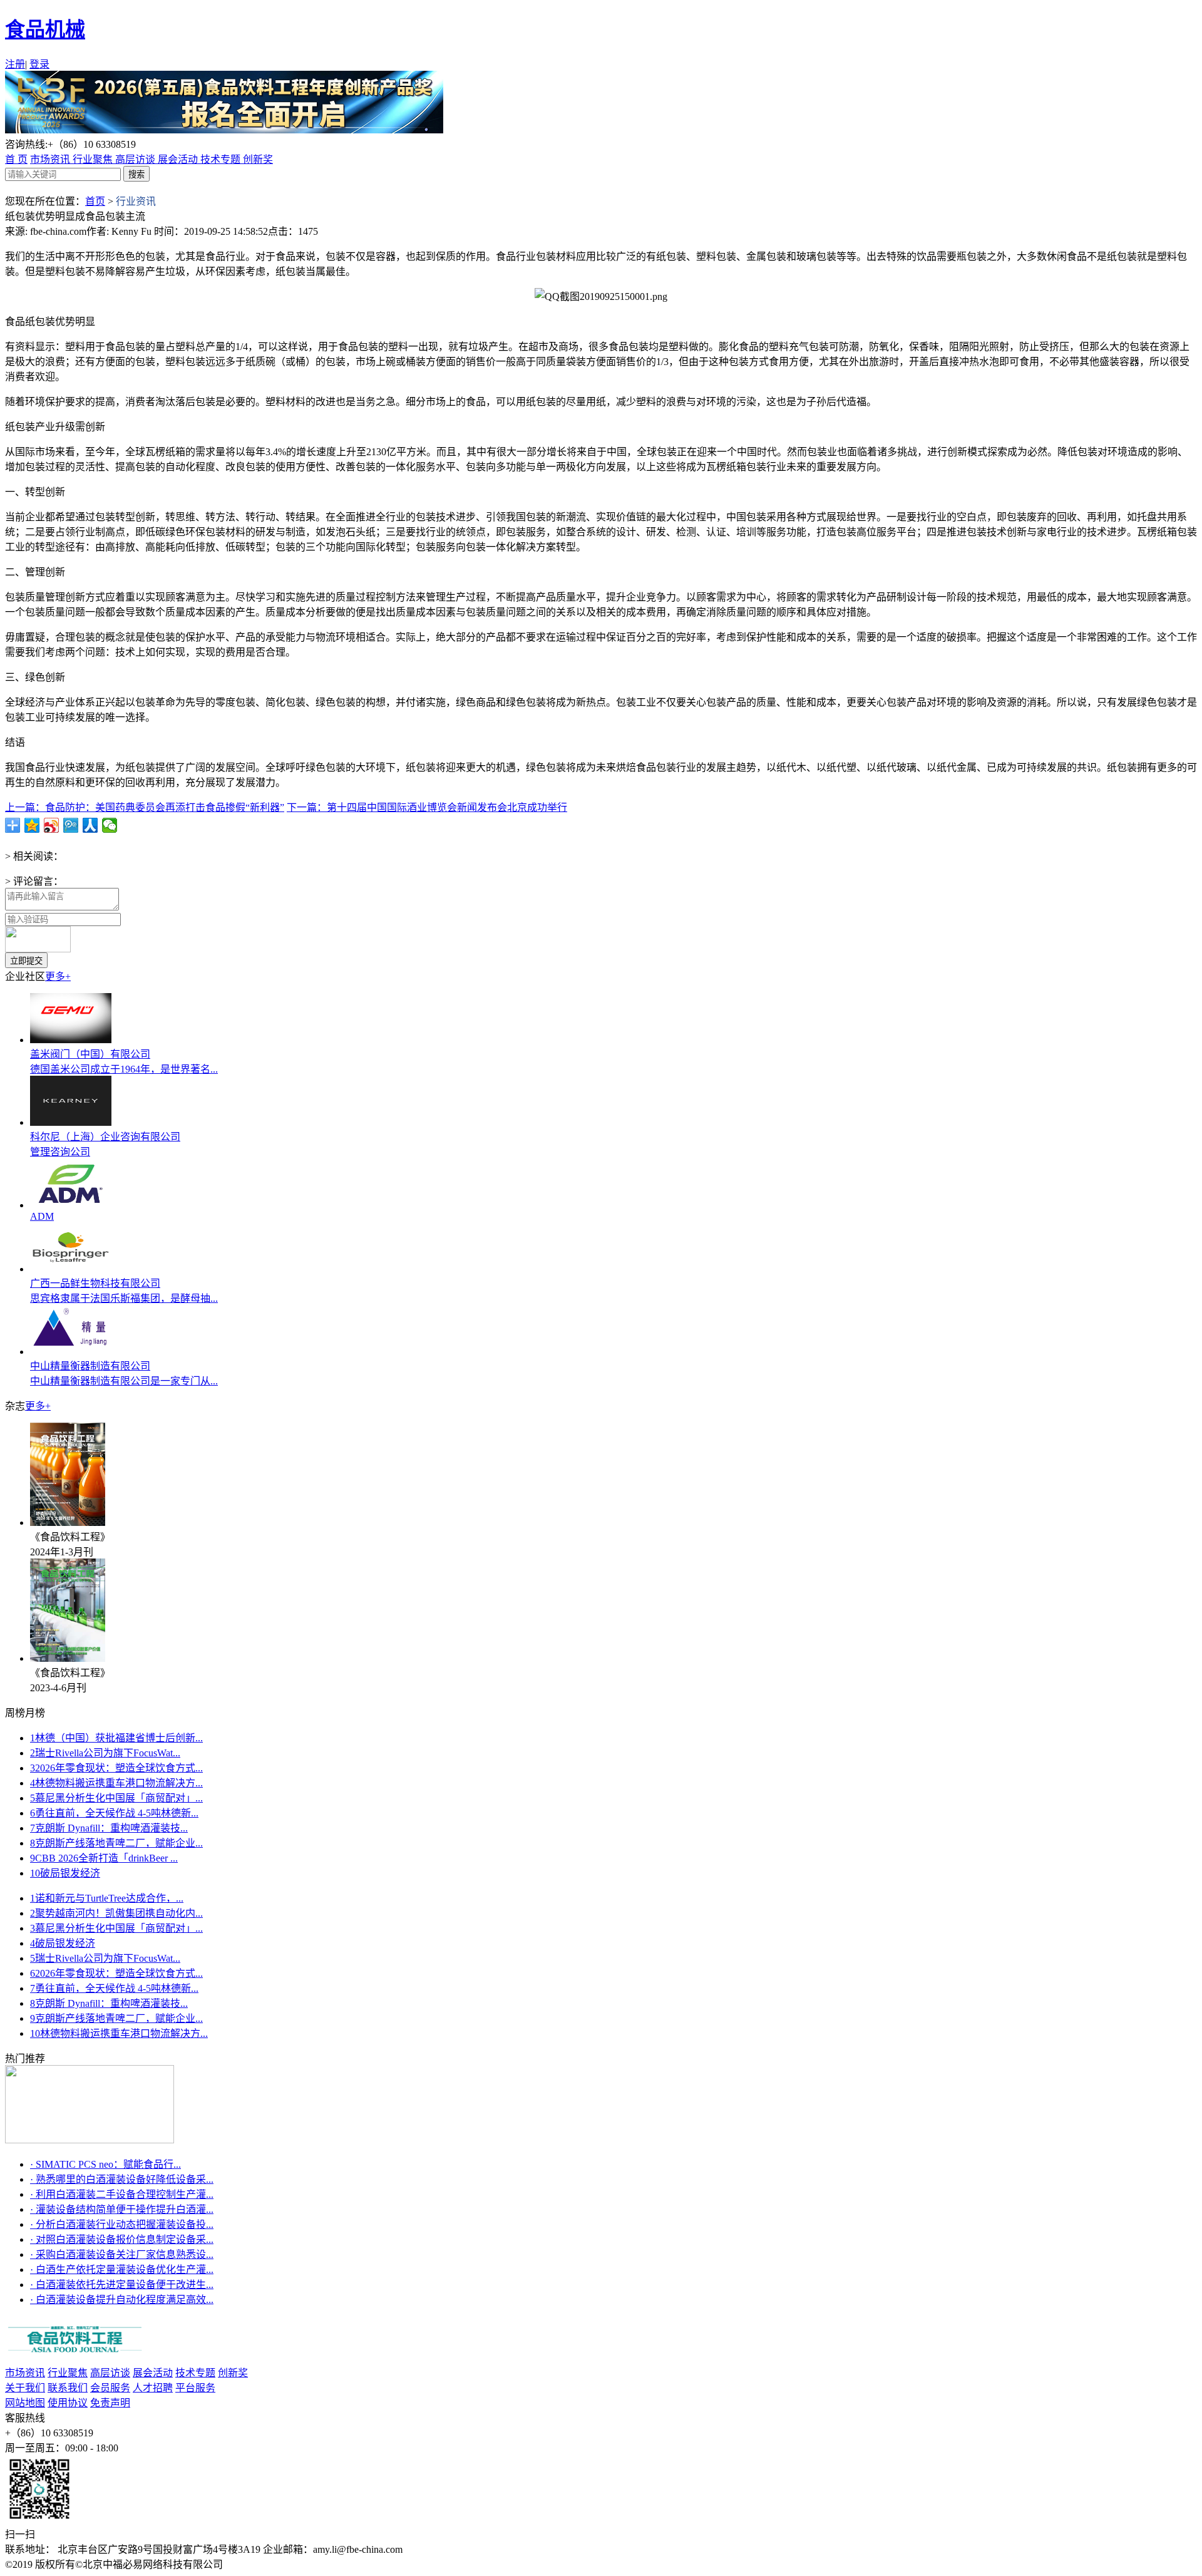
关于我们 (25, 2388)
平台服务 (195, 2388)
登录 (39, 64)
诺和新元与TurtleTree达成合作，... (107, 1898)
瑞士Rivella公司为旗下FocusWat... (105, 1753)
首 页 (16, 159)
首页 (95, 201)
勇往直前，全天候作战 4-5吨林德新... (114, 1813)
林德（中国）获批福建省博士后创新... (116, 1738)
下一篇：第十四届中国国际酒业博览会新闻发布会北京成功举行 (427, 807)
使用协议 (68, 2403)
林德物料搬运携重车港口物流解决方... (116, 1783)
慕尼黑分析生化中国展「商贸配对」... (116, 1798)
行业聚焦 (94, 159)
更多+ (58, 976)
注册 (15, 64)
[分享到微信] (110, 825)
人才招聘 (153, 2388)
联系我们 (68, 2388)
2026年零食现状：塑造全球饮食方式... (116, 1768)
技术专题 (222, 159)
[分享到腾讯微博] (71, 825)
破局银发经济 (65, 1873)
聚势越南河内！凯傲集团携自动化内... (116, 1913)
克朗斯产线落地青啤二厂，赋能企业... (116, 1843)
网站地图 (25, 2403)
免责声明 (110, 2403)
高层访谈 (136, 159)
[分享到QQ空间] (32, 825)
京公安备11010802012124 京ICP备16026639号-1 (331, 2564)
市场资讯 (51, 159)
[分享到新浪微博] (52, 825)
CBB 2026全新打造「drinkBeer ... (104, 1858)
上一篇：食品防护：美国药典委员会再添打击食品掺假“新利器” (145, 807)
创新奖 (258, 159)
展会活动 (179, 159)
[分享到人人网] (90, 825)
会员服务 (110, 2388)
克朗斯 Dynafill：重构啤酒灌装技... (109, 1828)
